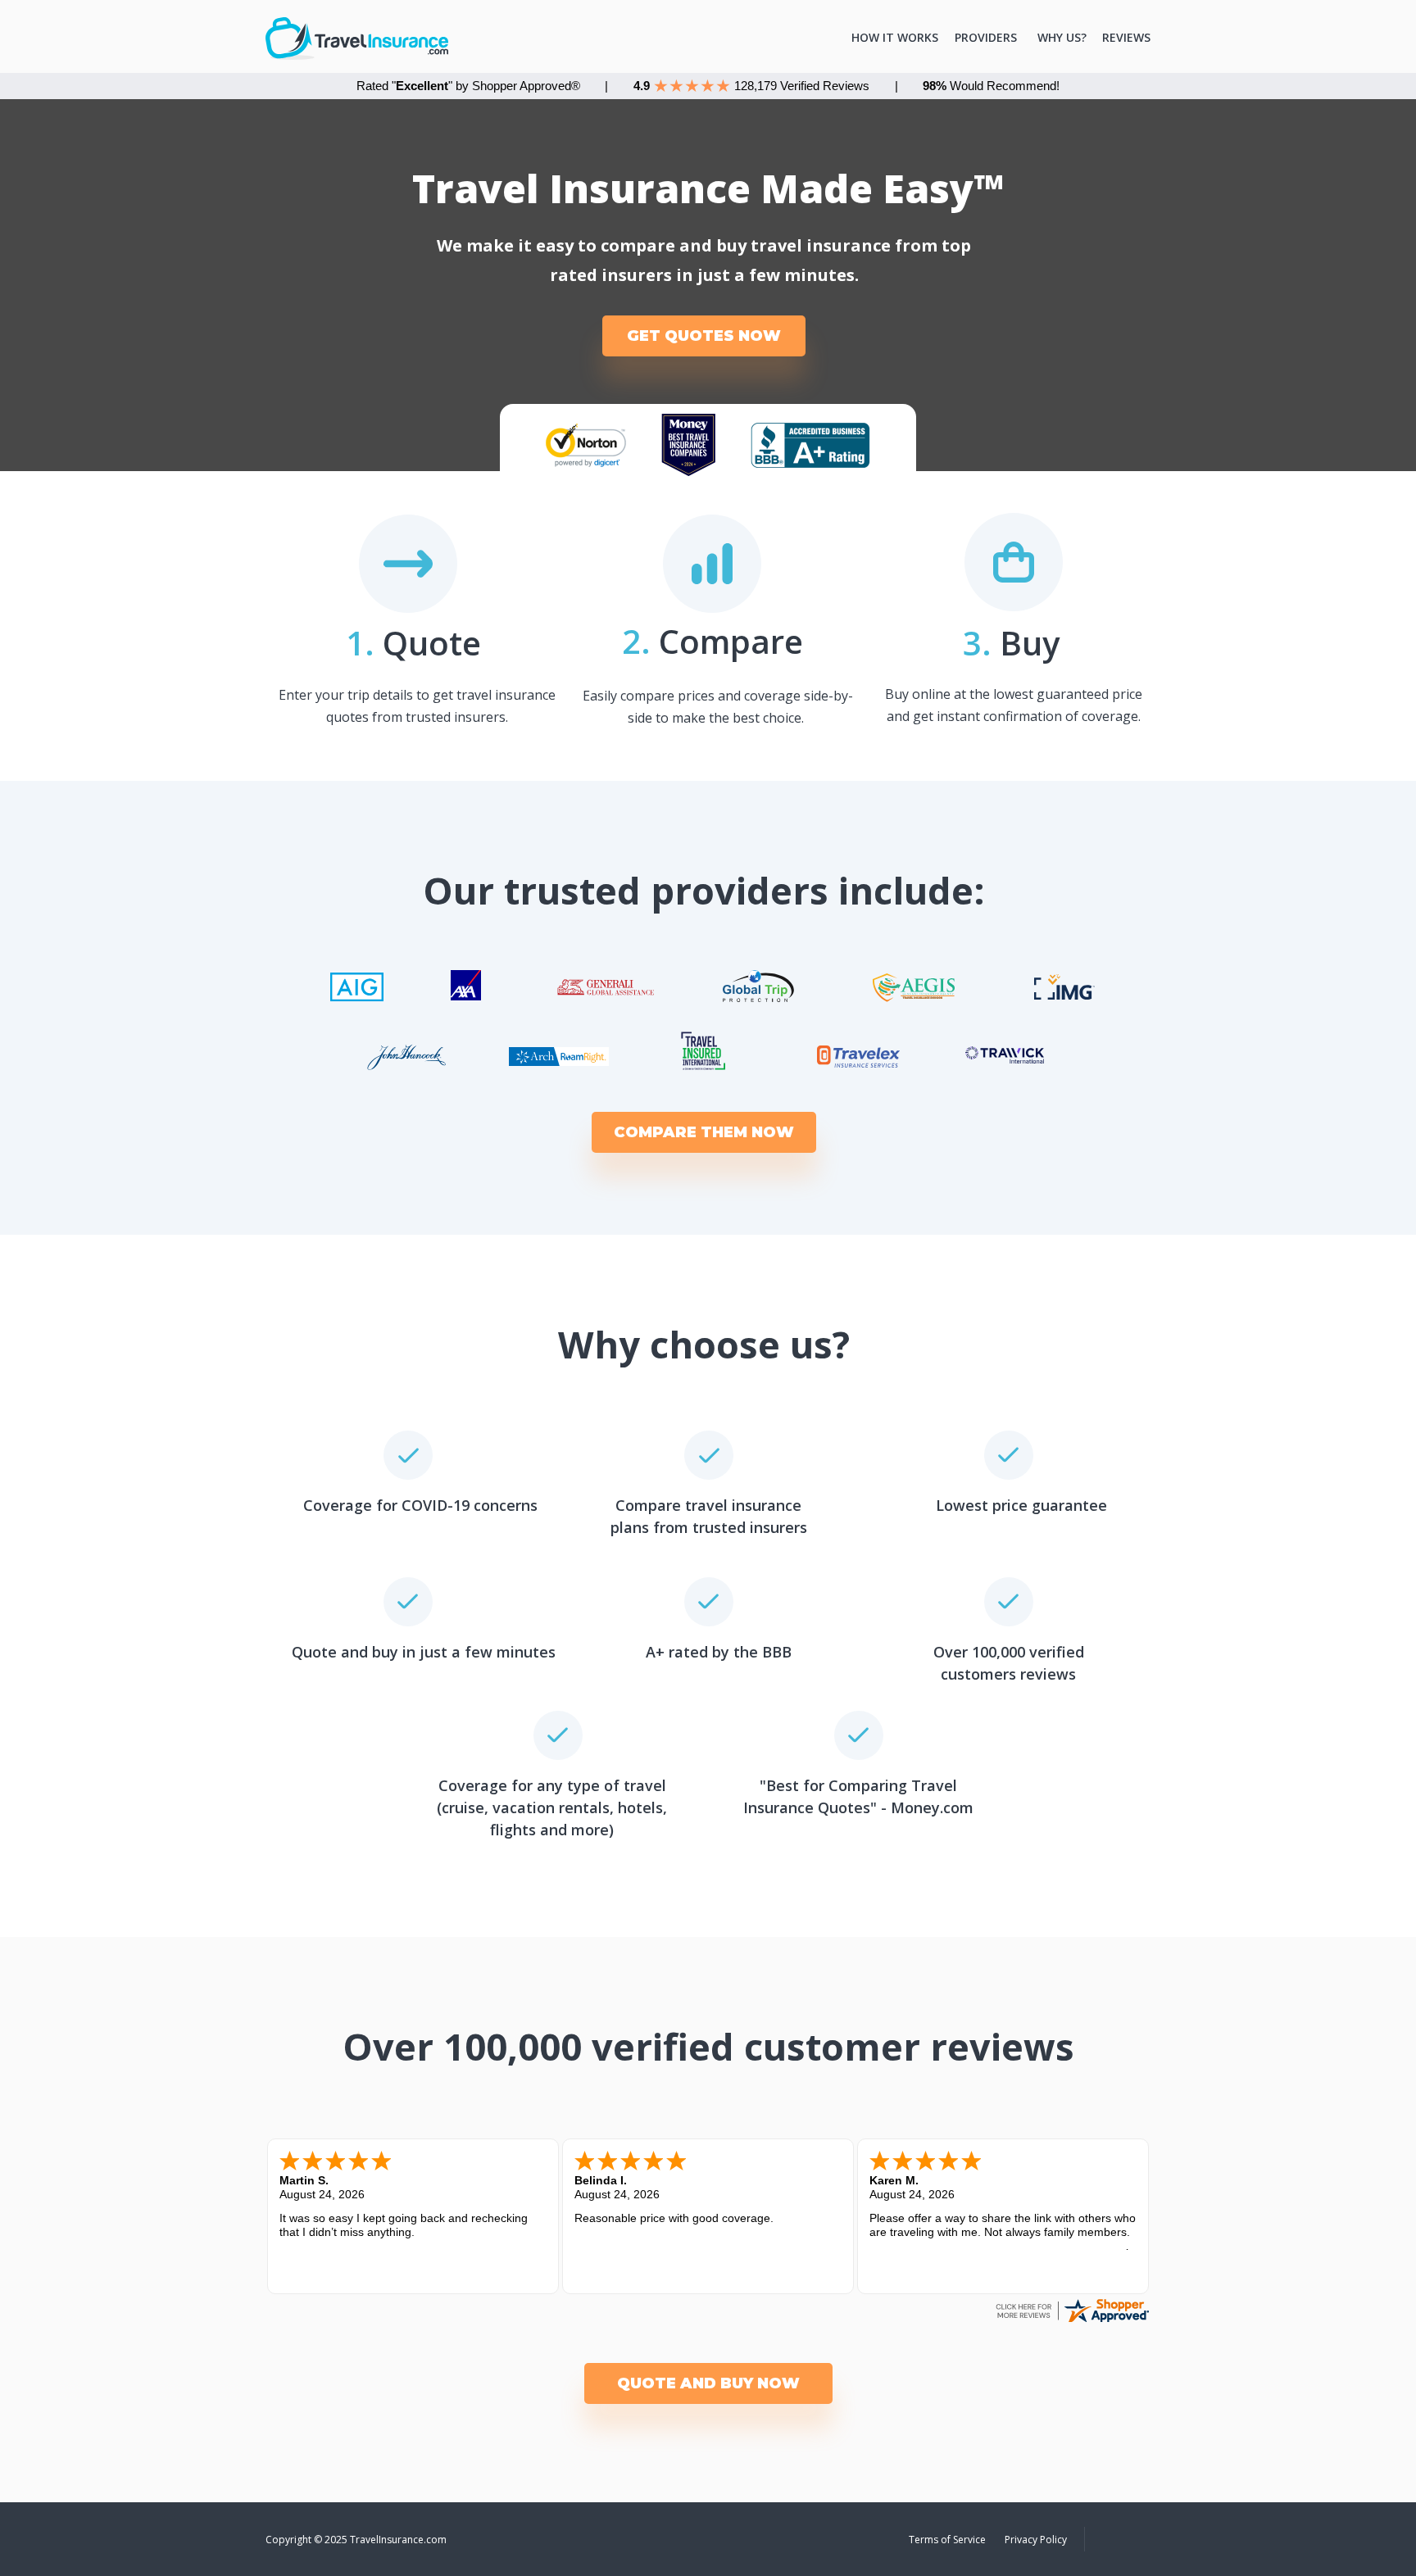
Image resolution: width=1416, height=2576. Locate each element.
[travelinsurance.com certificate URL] (1072, 2321)
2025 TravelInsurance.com (386, 2540)
